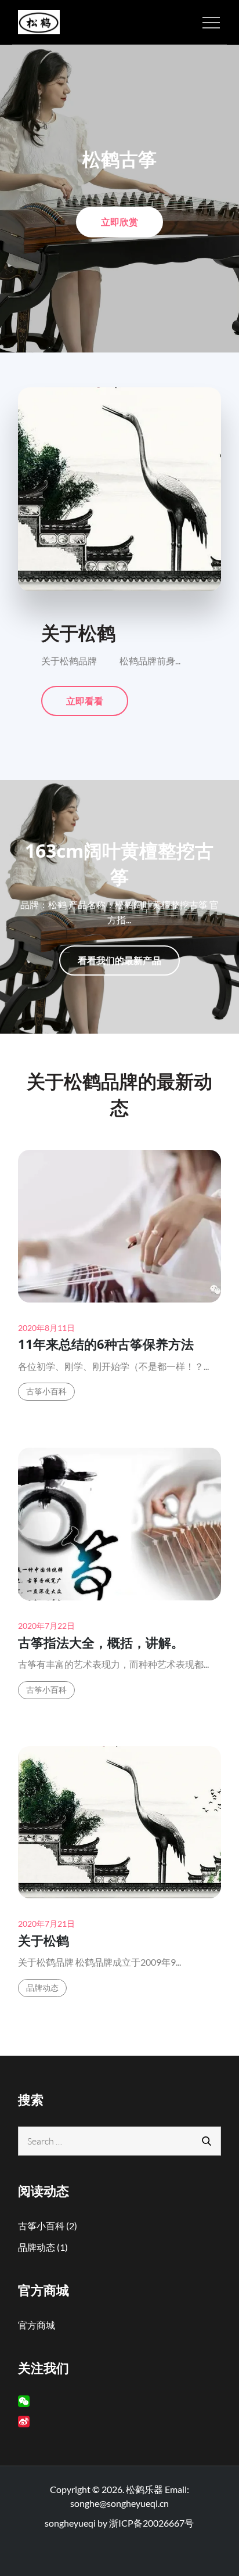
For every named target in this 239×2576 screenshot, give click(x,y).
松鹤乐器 (144, 2489)
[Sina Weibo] (24, 2422)
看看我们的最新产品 (119, 960)
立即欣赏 (119, 226)
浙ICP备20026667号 (151, 2523)
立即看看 (84, 705)
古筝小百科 (47, 1391)
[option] (119, 199)
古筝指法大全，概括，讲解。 (101, 1642)
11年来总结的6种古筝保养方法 (106, 1344)
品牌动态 (43, 1987)
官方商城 (37, 2325)
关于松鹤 (44, 1940)
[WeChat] (24, 2401)
